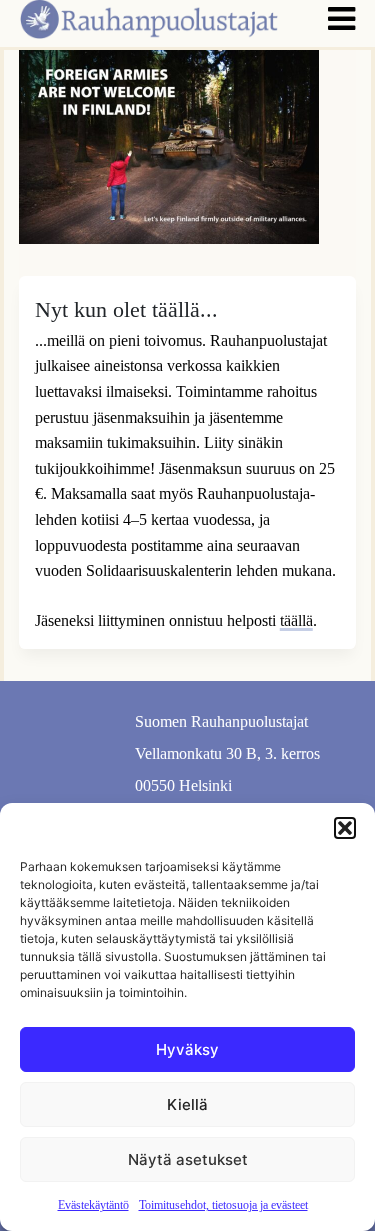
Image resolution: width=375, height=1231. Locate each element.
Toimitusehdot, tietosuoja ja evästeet (223, 1205)
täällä (296, 620)
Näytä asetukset (188, 1159)
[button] (345, 828)
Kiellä (187, 1104)
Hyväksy (187, 1049)
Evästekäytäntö (93, 1205)
